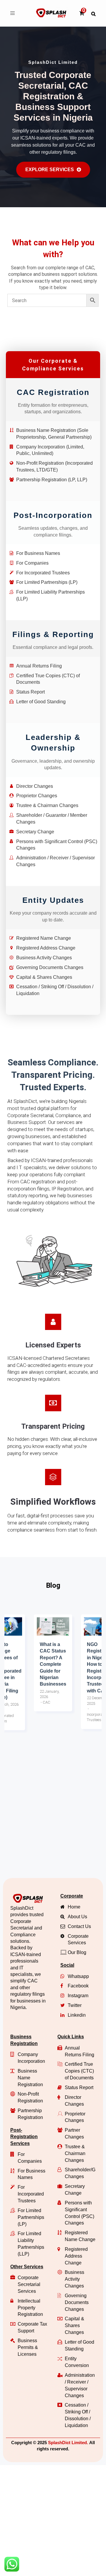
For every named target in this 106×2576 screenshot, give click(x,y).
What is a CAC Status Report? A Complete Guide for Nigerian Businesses (53, 1664)
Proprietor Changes (37, 796)
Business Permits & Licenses (28, 2347)
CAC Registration (53, 392)
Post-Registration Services (24, 2137)
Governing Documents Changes (50, 967)
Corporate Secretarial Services (29, 2284)
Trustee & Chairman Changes (47, 805)
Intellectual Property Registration (30, 2308)
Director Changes (35, 786)
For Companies (32, 563)
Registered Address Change (46, 948)
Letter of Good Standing (41, 702)
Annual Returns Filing (39, 666)
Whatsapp (78, 1976)
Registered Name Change (44, 938)
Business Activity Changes (44, 958)
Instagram (78, 1996)
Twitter (75, 2005)
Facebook (78, 1986)
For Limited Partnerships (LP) (47, 582)
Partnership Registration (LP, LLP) (52, 480)
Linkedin (77, 2015)
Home (74, 1907)
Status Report (30, 692)
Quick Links (71, 2037)
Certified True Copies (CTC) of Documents (79, 2071)
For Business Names (38, 553)
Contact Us (79, 1926)
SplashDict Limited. (68, 2443)
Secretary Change (35, 832)
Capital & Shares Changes (44, 977)
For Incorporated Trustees (43, 573)
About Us (77, 1917)
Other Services (27, 2267)
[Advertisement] (53, 1816)
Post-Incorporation (53, 515)
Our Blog (77, 1952)
